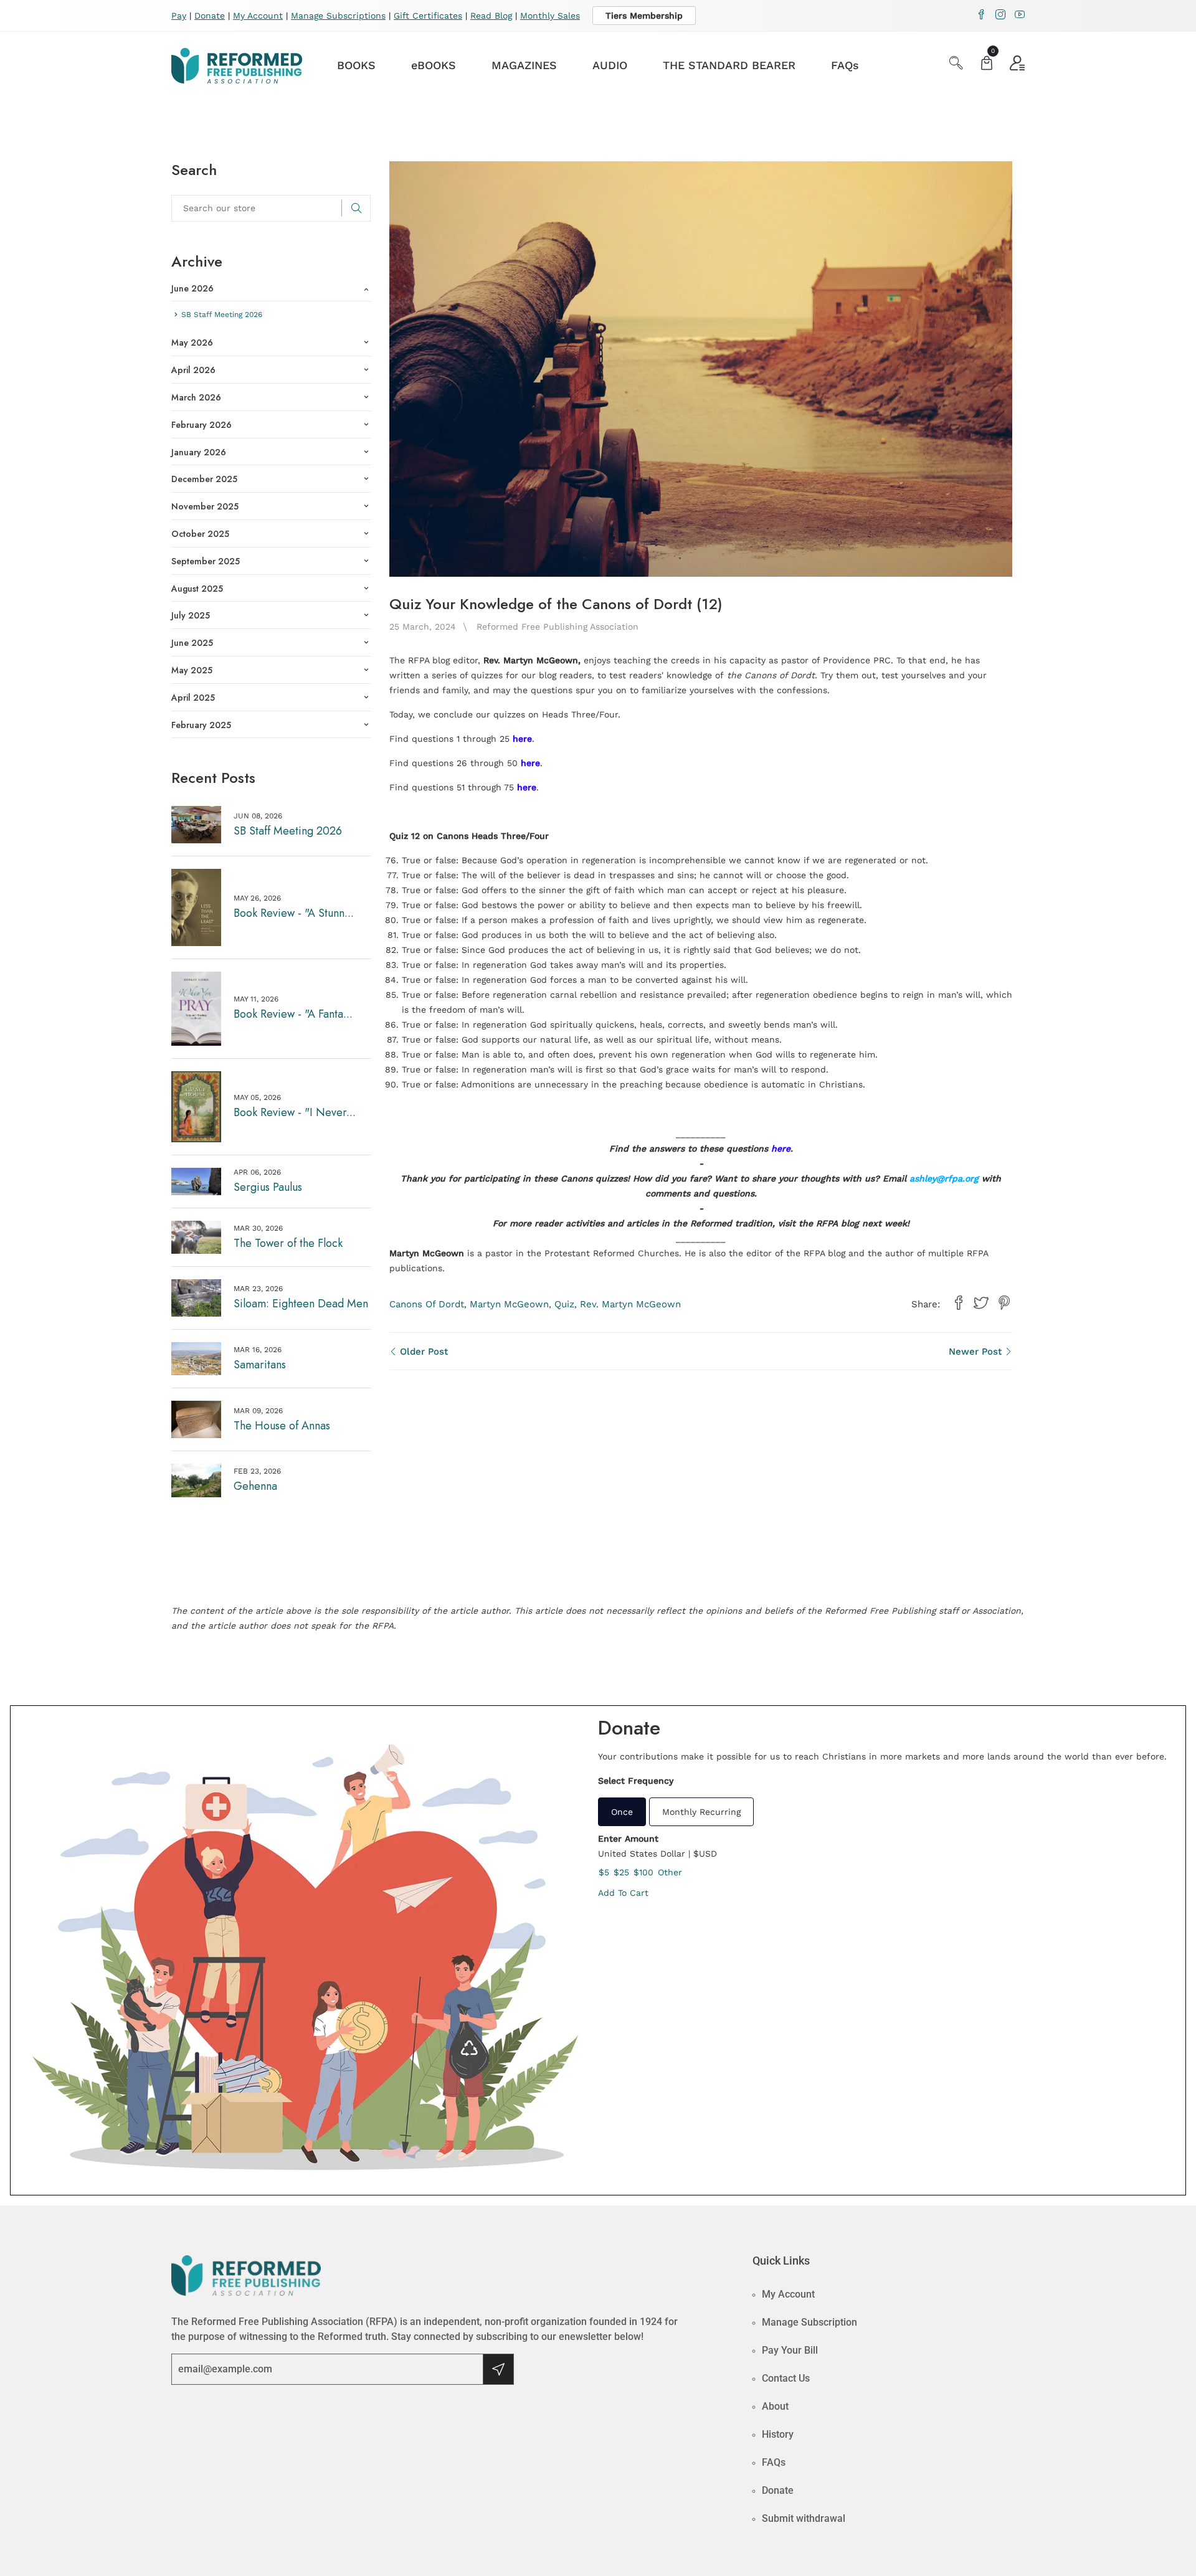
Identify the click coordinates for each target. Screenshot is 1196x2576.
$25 (621, 1872)
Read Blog (491, 16)
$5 (604, 1872)
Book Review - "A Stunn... (294, 913)
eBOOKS (434, 65)
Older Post (422, 1352)
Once (622, 1812)
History (778, 2434)
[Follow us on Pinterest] (1004, 1303)
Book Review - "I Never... (295, 1112)
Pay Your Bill (790, 2350)
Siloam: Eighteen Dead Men (301, 1304)
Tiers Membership (644, 16)
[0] (987, 64)
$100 (643, 1872)
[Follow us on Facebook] (959, 1303)
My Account (258, 16)
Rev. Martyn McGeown (630, 1304)
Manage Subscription (809, 2322)
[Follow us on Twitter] (981, 1303)
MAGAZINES (524, 65)
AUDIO (610, 65)
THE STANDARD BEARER (729, 65)
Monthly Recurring (701, 1812)
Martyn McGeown (509, 1304)
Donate (210, 16)
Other (670, 1872)
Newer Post (977, 1352)
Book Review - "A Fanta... (293, 1014)
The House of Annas (282, 1426)
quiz (564, 1304)
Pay (179, 16)
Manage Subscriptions (338, 16)
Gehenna (255, 1486)
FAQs (845, 65)
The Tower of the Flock (288, 1243)
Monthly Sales (550, 16)
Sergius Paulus (268, 1187)
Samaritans (260, 1365)
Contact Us (786, 2378)
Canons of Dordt (427, 1304)
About (775, 2406)
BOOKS (356, 65)
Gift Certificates (428, 16)
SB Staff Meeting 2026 (288, 831)
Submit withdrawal (804, 2518)
